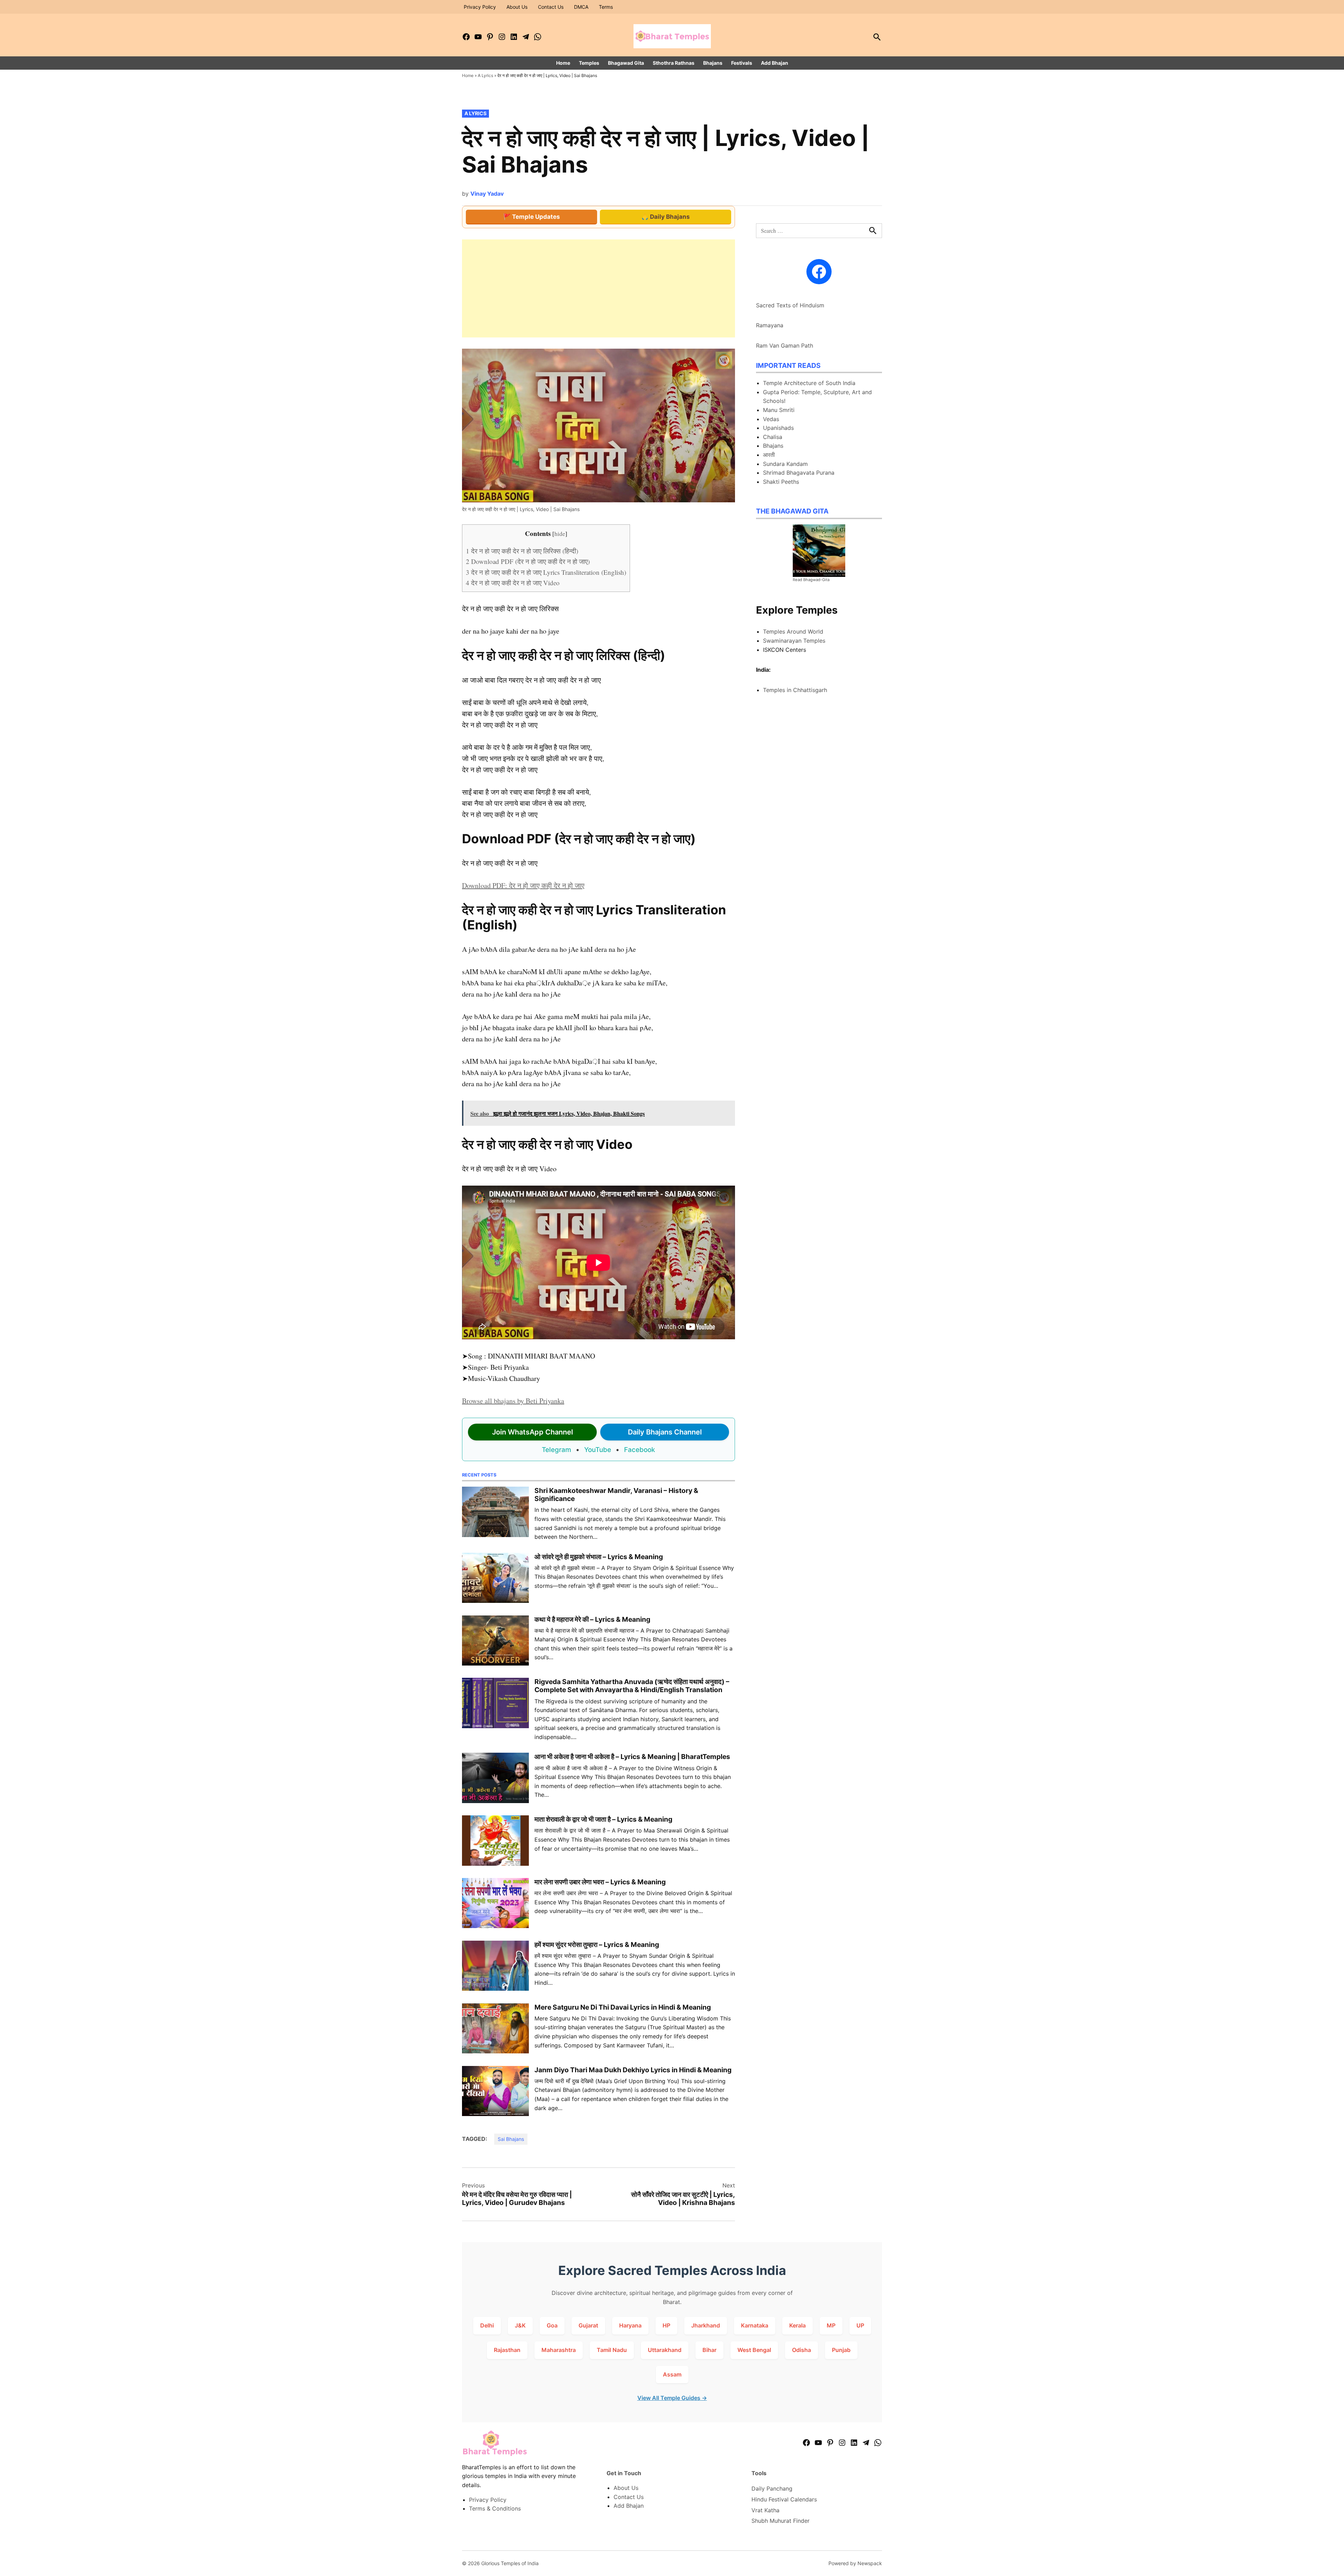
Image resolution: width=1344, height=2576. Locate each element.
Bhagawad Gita (626, 63)
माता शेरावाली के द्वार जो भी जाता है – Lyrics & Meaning (603, 1819)
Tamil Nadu (612, 2350)
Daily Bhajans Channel (665, 1432)
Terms (606, 7)
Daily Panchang (772, 2488)
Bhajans (713, 63)
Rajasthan (507, 2350)
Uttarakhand (665, 2350)
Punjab (841, 2350)
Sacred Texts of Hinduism (790, 305)
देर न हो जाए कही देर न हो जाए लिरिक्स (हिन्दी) (522, 551)
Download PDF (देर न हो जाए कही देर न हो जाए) (528, 561)
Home (563, 63)
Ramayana (770, 325)
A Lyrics (485, 75)
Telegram (556, 1450)
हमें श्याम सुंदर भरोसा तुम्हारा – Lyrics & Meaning (597, 1945)
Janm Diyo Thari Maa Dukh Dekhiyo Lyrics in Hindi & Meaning (633, 2070)
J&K (520, 2325)
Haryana (630, 2325)
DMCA (581, 7)
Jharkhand (706, 2325)
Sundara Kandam (785, 464)
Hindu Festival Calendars (784, 2499)
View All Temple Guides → (672, 2398)
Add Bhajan (775, 63)
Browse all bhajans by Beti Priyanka (513, 1401)
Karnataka (755, 2325)
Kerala (797, 2325)
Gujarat (588, 2325)
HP (666, 2325)
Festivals (742, 63)
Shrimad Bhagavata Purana (799, 473)
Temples (589, 63)
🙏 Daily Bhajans (666, 217)
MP (831, 2325)
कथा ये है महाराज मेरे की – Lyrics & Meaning (592, 1619)
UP (860, 2325)
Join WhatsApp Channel (533, 1432)
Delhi (487, 2325)
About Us (517, 7)
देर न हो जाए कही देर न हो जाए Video (513, 583)
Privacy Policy (480, 7)
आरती (769, 455)
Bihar (709, 2350)
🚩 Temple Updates (532, 217)
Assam (672, 2374)
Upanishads (778, 428)
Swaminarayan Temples (794, 641)
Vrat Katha (765, 2510)
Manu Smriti (779, 410)
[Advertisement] (598, 288)
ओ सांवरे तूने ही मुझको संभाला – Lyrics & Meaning (599, 1557)
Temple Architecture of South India (809, 383)
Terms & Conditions (495, 2508)
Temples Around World (793, 631)
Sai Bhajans (511, 2139)
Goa (552, 2325)
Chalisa (773, 437)
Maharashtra (559, 2350)
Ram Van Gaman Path (785, 345)
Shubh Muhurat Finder (780, 2521)
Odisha (801, 2350)
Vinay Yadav (487, 194)
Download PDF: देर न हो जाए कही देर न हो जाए (523, 885)
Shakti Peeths (781, 482)
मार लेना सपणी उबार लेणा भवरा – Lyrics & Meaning (600, 1882)
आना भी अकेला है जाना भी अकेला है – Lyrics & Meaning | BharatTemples (632, 1757)
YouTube (598, 1450)
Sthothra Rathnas (674, 63)
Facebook (640, 1450)
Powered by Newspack (855, 2563)
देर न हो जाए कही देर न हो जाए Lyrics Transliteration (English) (546, 572)
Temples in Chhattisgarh (795, 690)
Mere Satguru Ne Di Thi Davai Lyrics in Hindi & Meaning (623, 2007)
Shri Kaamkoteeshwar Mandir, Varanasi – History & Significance (616, 1495)
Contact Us (551, 7)
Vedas (771, 419)
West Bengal (754, 2350)
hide (560, 534)
